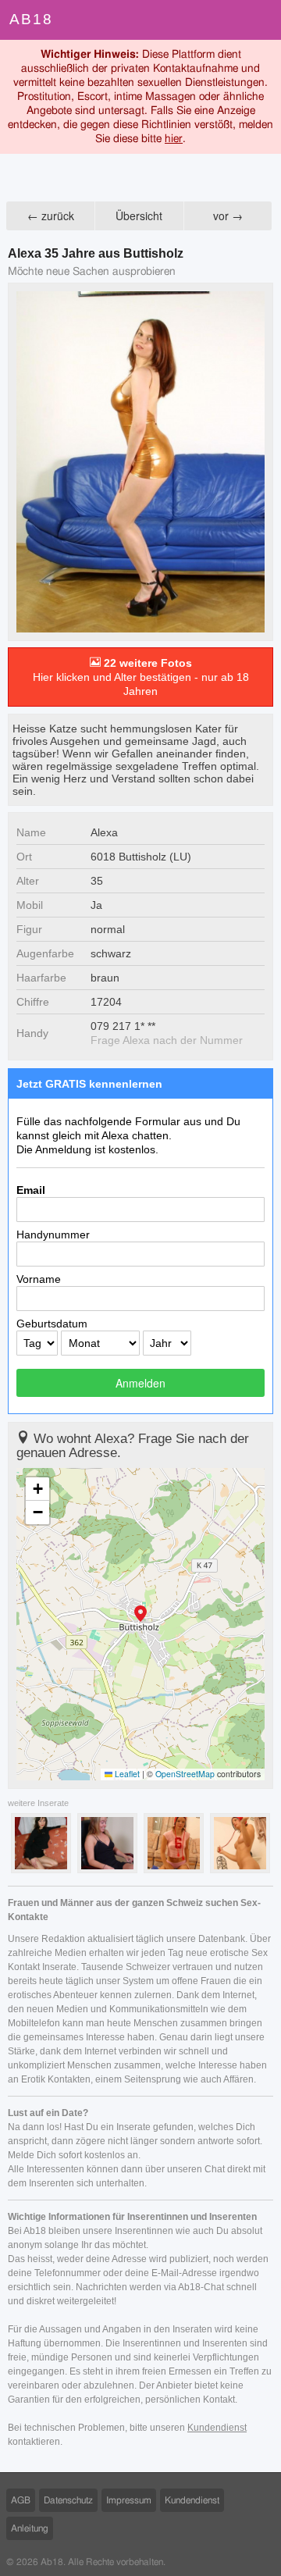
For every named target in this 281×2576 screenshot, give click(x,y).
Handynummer (53, 1235)
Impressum (129, 2500)
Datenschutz (68, 2500)
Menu (261, 20)
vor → (228, 216)
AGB (21, 2500)
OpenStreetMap (185, 1774)
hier (174, 139)
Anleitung (30, 2528)
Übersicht (139, 216)
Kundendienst (217, 2428)
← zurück (51, 216)
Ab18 (31, 19)
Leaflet (126, 1774)
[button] (140, 1615)
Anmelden (140, 1383)
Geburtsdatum (52, 1324)
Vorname (39, 1279)
